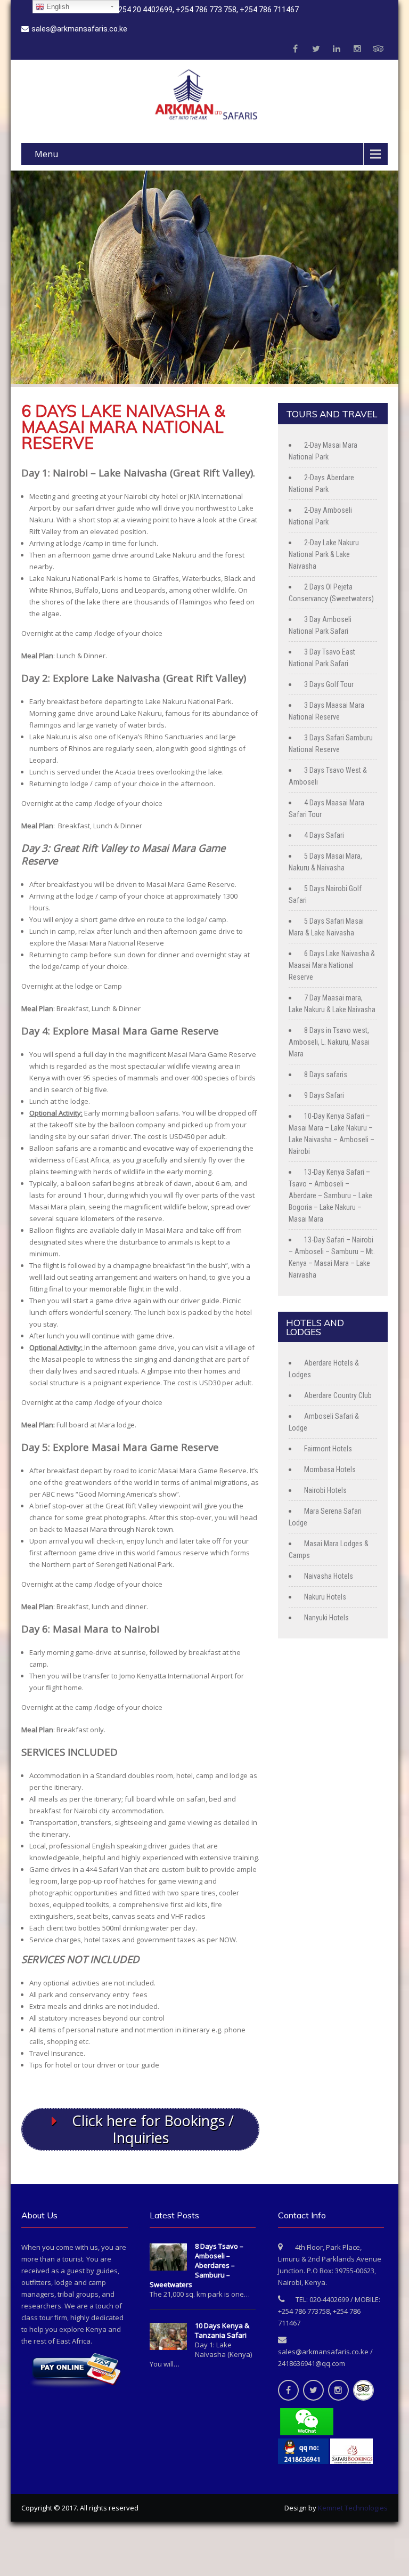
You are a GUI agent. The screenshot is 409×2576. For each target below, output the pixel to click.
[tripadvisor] (378, 49)
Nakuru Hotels (325, 1597)
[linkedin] (337, 49)
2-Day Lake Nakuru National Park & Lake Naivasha (324, 554)
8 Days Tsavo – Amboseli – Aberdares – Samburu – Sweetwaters (197, 2265)
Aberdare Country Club (338, 1395)
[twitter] (316, 49)
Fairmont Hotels (328, 1449)
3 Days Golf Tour (329, 684)
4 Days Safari (324, 835)
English (57, 7)
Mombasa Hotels (330, 1469)
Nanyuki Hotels (326, 1618)
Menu (46, 154)
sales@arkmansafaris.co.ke (79, 29)
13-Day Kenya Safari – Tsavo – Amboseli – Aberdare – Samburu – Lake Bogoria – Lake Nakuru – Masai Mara (330, 1196)
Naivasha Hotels (329, 1576)
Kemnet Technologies (353, 2508)
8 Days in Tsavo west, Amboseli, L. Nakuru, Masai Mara (329, 1042)
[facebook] (295, 49)
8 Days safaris (326, 1075)
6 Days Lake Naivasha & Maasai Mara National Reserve (332, 965)
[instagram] (357, 49)
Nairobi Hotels (325, 1490)
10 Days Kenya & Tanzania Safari (222, 2330)
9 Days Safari (324, 1095)
